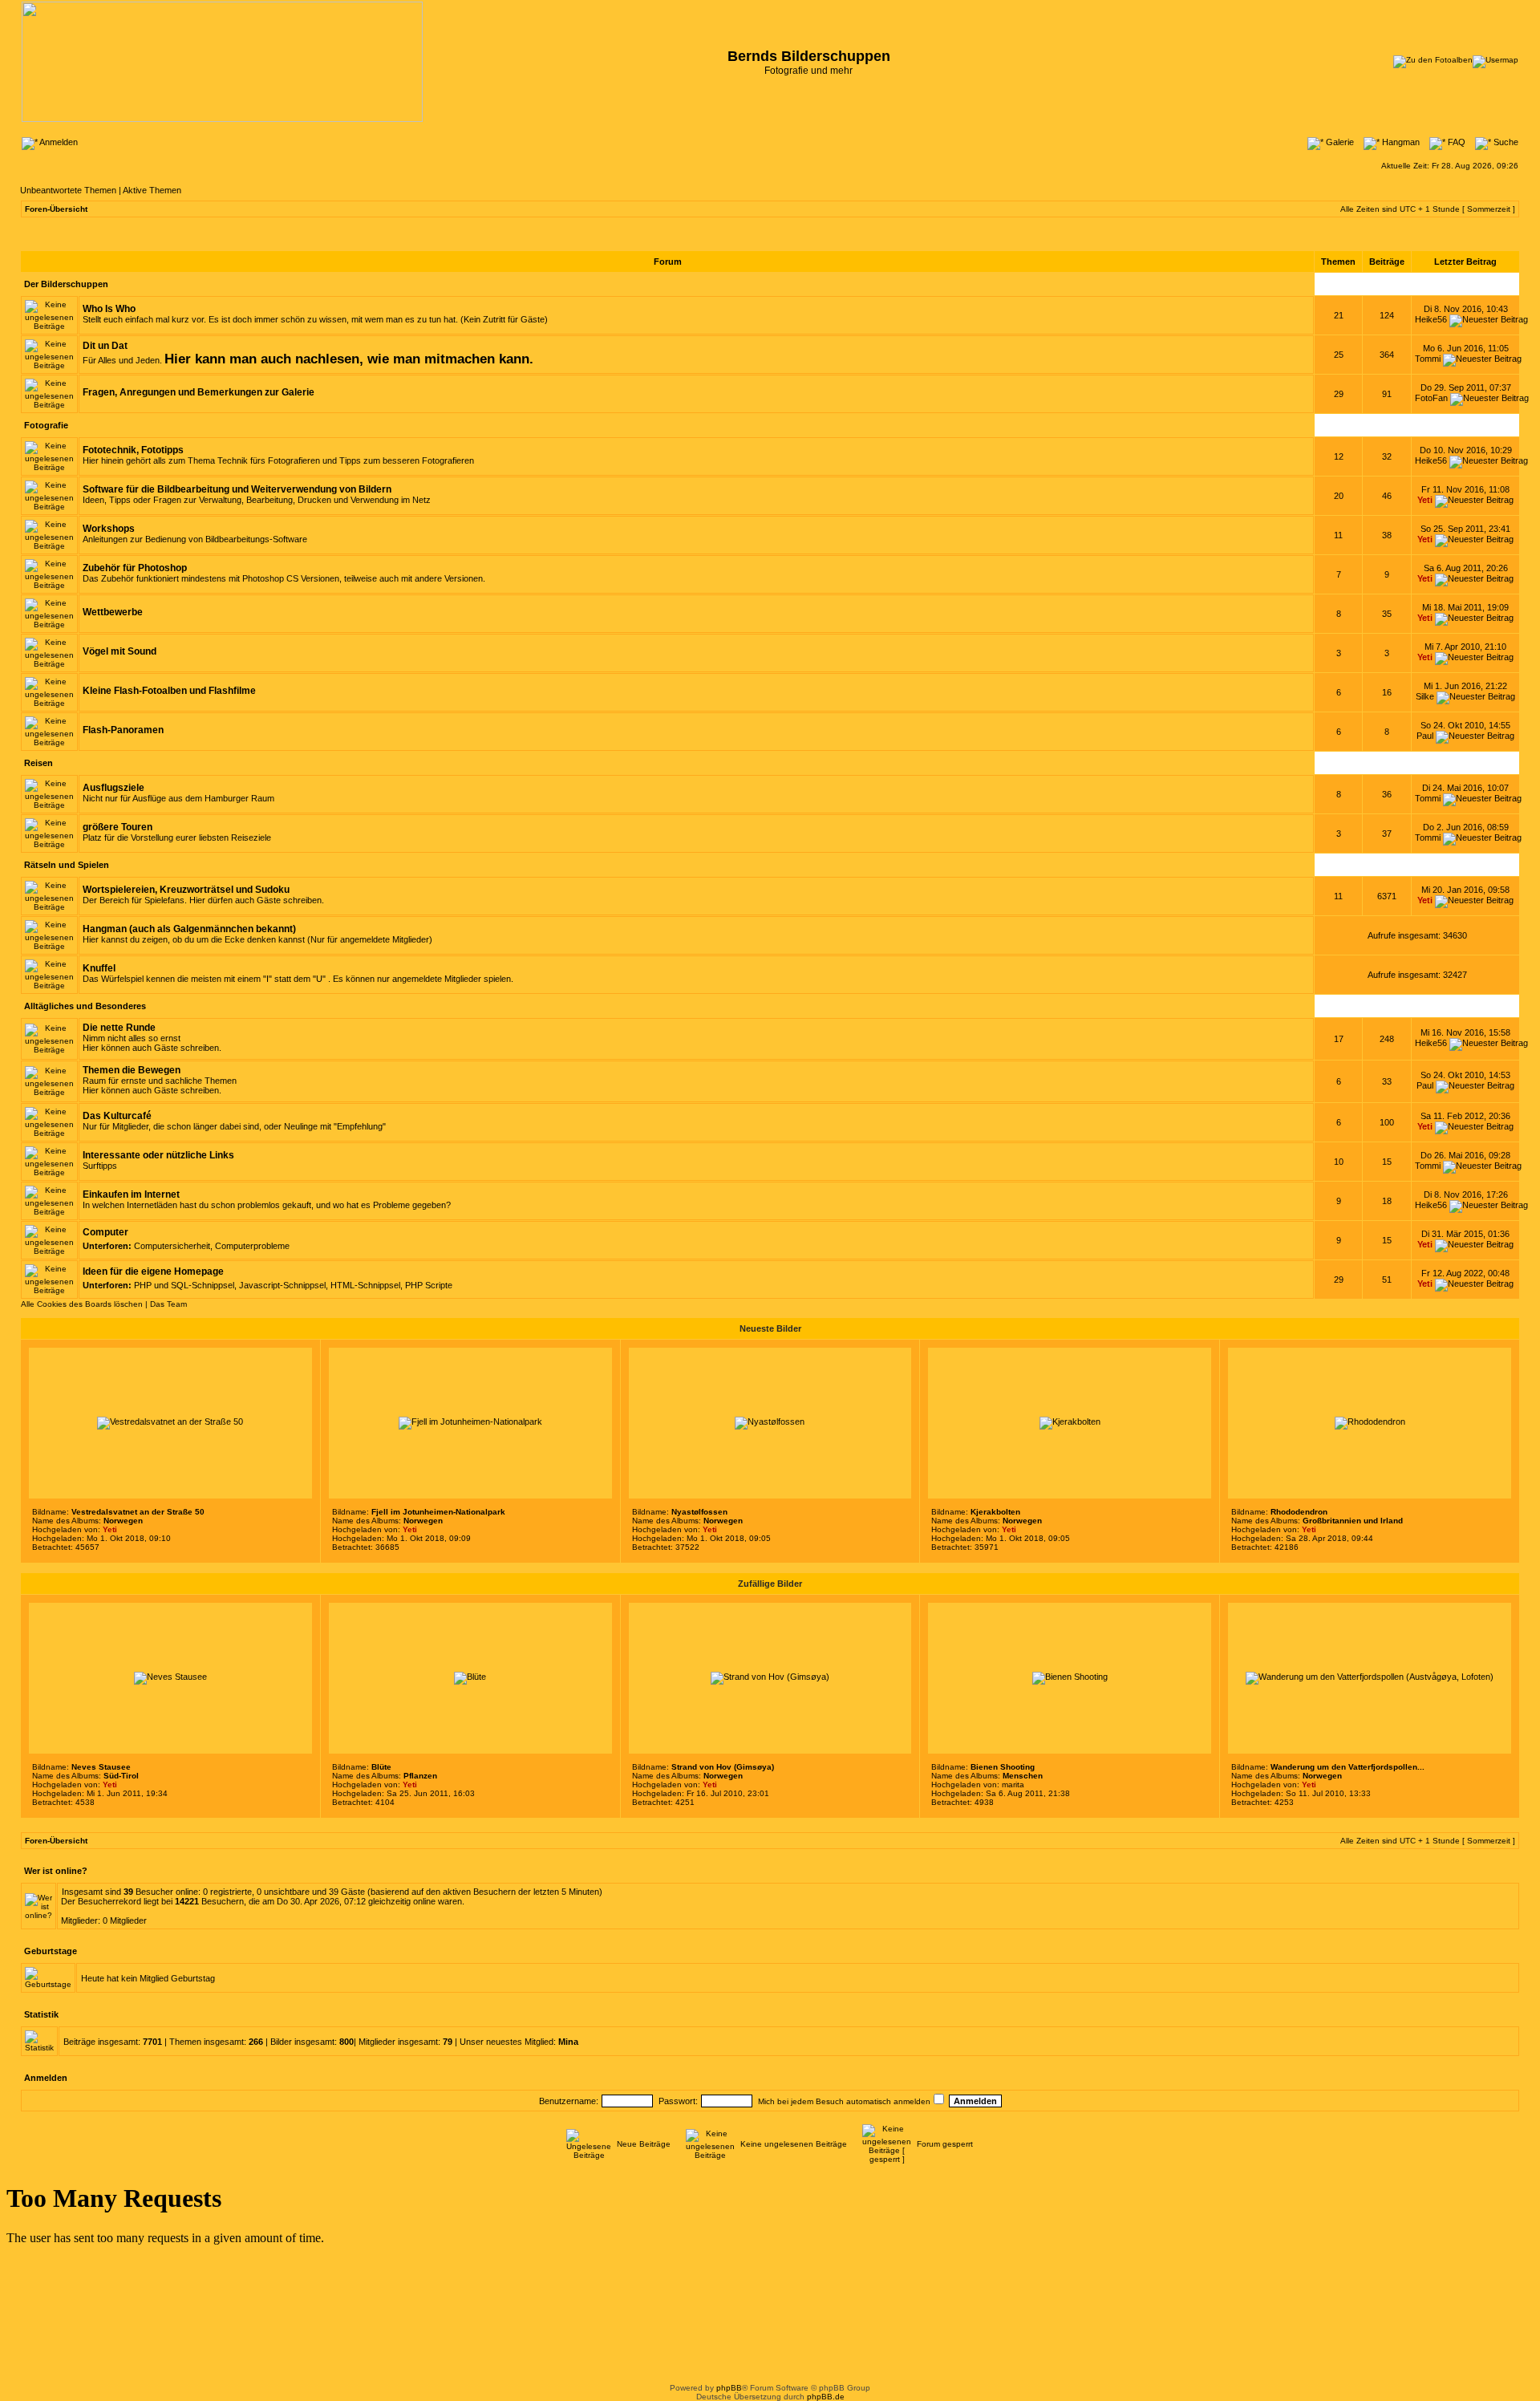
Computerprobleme (252, 1246)
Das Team (168, 1304)
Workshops (109, 529)
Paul (1425, 736)
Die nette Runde (119, 1028)
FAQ (1455, 142)
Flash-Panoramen (123, 730)
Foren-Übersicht (56, 209)
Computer (105, 1232)
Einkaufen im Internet (131, 1194)
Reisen (38, 763)
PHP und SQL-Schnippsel (184, 1285)
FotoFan (1431, 398)
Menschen (1023, 1776)
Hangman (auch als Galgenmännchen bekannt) (189, 929)
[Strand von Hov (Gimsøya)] (770, 1677)
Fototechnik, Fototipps (133, 450)
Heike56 (1431, 319)
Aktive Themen (152, 190)
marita (1013, 1785)
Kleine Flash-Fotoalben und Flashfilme (169, 691)
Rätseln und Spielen (67, 865)
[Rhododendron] (1370, 1422)
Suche (1505, 142)
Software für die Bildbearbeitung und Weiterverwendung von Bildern (237, 489)
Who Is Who (109, 309)
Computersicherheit (172, 1246)
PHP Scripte (429, 1285)
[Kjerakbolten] (1070, 1422)
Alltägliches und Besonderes (85, 1006)
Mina (568, 2042)
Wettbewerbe (113, 612)
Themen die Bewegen (132, 1070)
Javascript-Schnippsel (282, 1285)
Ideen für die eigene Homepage (153, 1271)
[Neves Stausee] (170, 1677)
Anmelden (58, 142)
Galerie (1339, 142)
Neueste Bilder (770, 1328)
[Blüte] (470, 1677)
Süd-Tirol (121, 1776)
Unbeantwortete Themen (68, 190)
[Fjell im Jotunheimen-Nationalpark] (470, 1422)
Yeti (1425, 500)
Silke (1425, 696)
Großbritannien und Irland (1353, 1521)
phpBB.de (826, 2397)
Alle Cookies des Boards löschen (82, 1304)
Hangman (1400, 142)
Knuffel (99, 968)
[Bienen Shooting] (1070, 1677)
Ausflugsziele (113, 788)
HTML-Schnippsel (365, 1285)
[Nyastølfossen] (770, 1422)
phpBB (729, 2388)
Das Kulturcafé (117, 1116)
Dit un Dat (105, 346)
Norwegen (123, 1521)
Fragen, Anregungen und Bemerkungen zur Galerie (199, 392)
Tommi (1428, 359)
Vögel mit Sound (120, 651)
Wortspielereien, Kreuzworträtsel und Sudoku (186, 890)
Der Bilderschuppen (66, 284)
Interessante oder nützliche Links (158, 1155)
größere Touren (118, 827)
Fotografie (46, 425)
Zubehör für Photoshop (135, 568)
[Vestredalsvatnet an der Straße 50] (170, 1422)
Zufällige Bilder (770, 1584)
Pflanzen (420, 1776)
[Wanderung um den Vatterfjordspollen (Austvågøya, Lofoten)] (1370, 1677)
